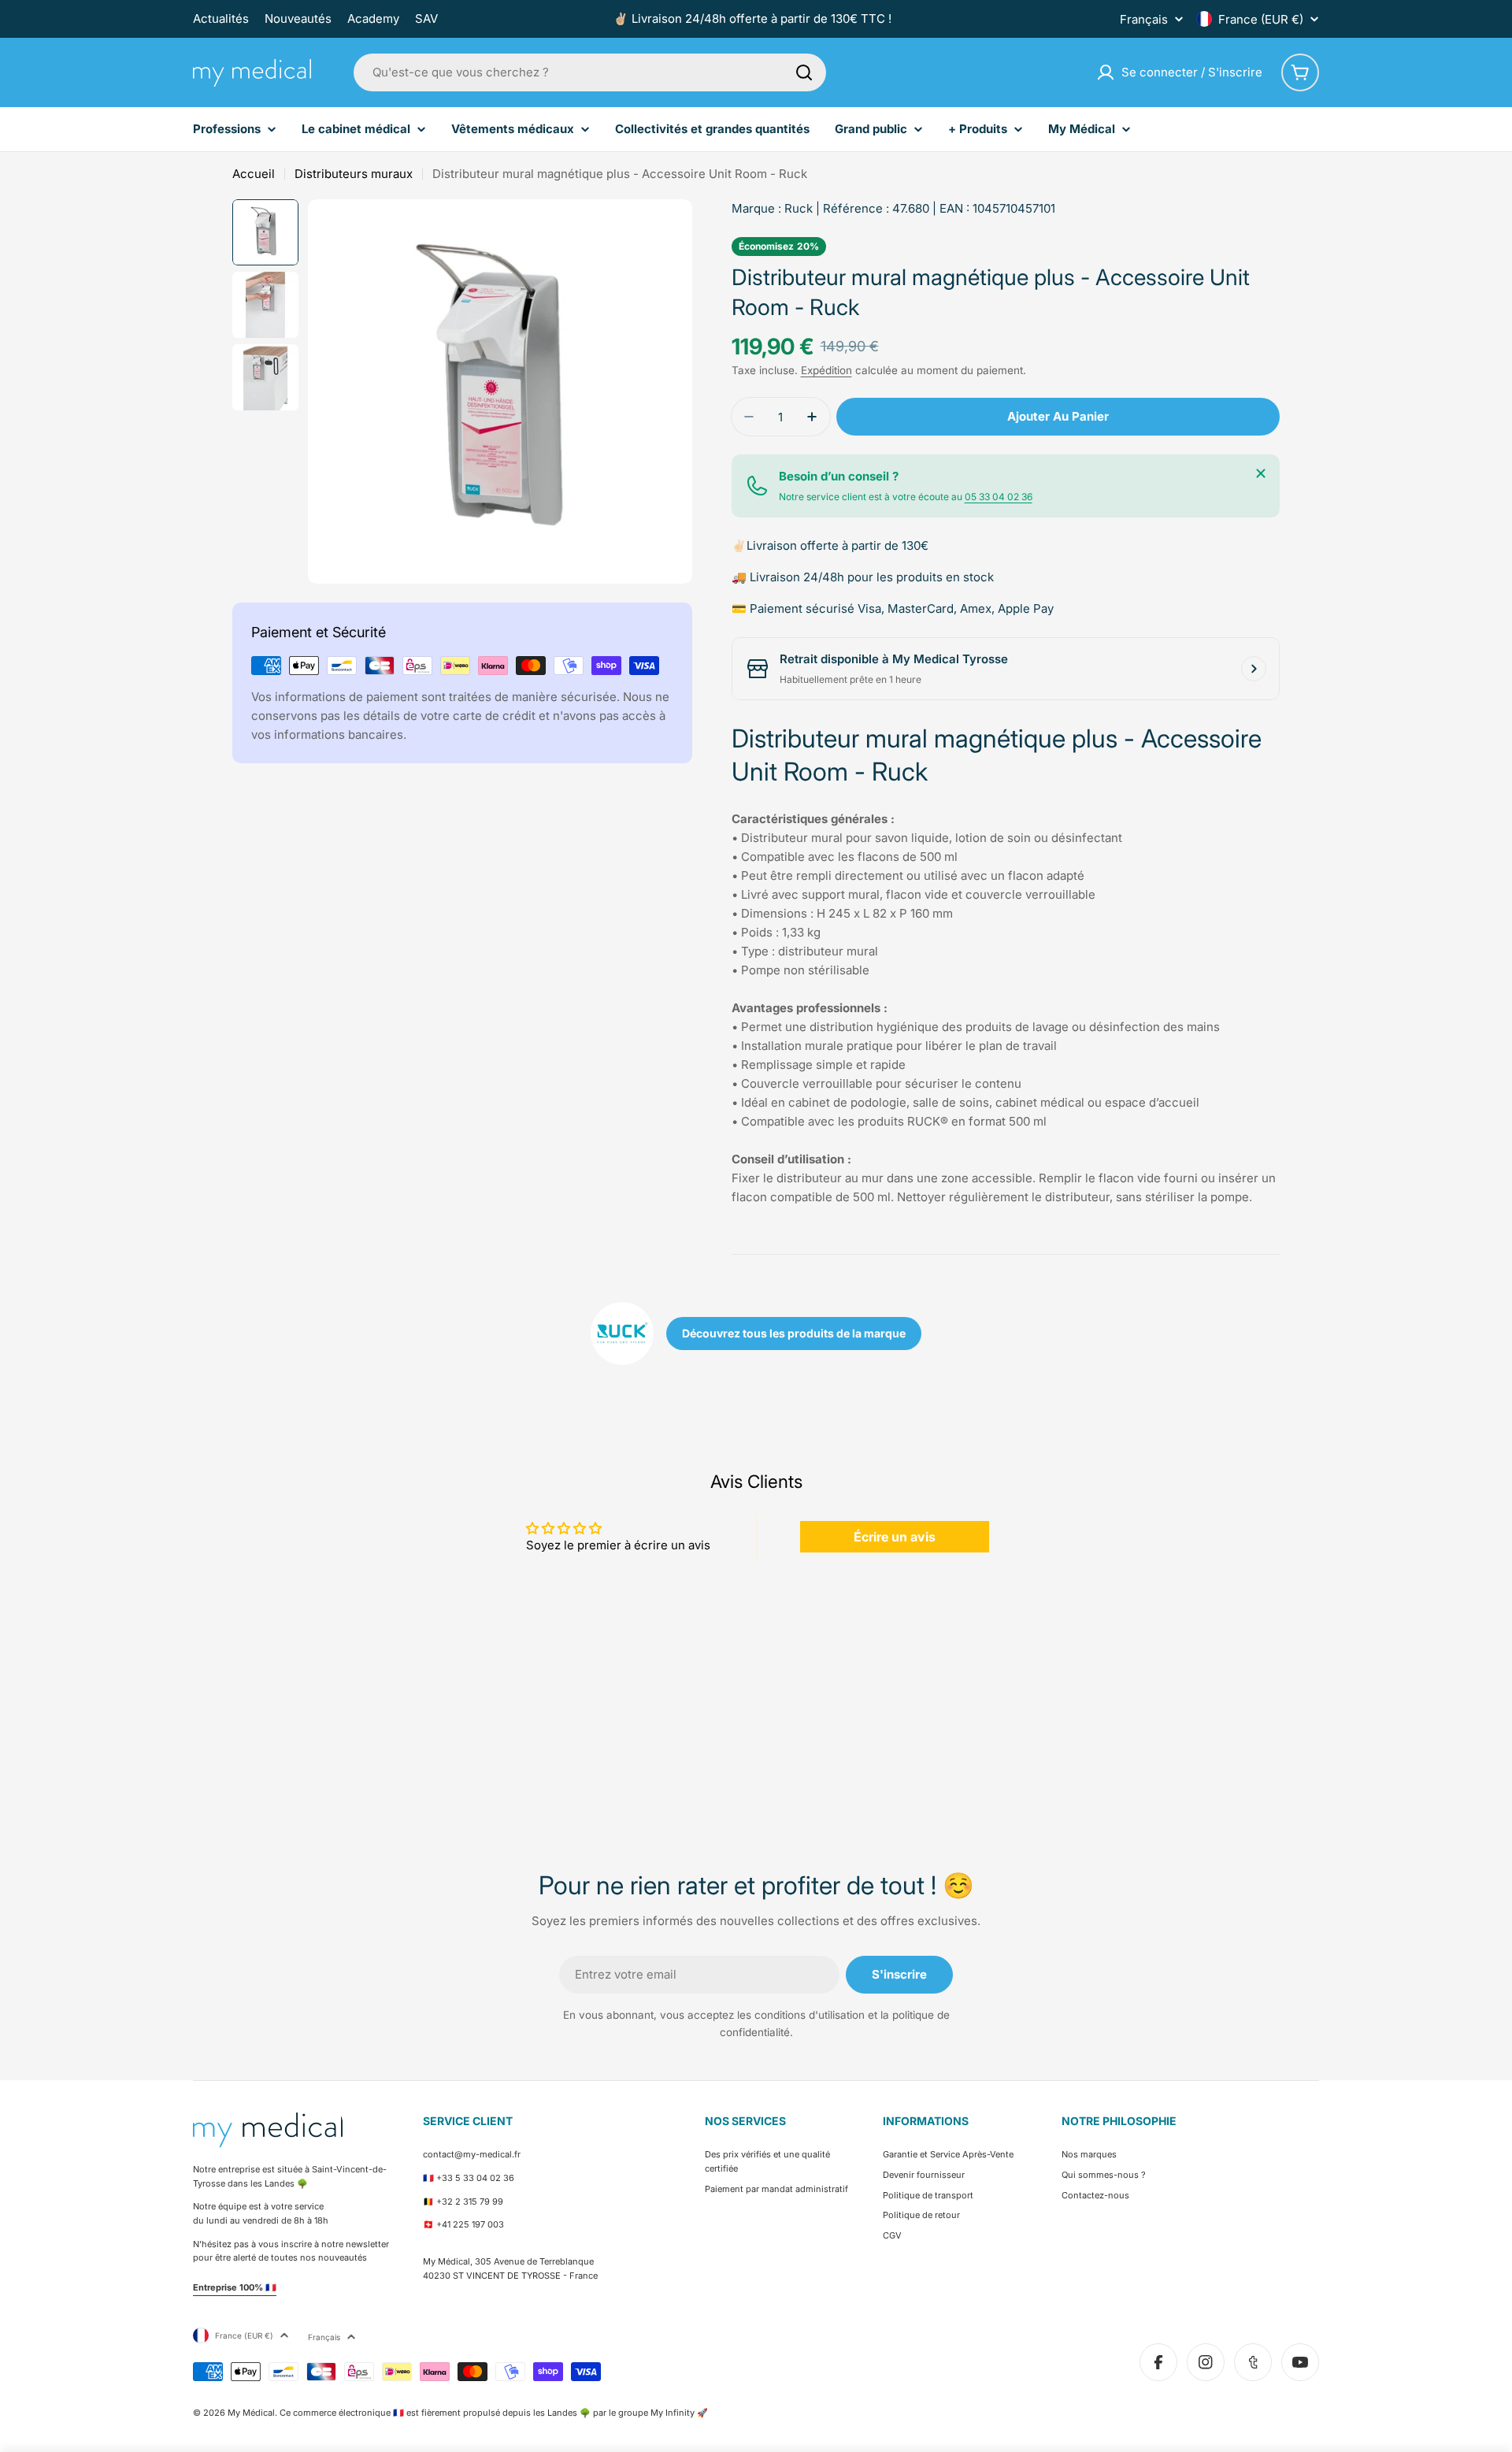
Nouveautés (298, 19)
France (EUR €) (1261, 19)
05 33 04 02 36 (999, 497)
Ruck (799, 208)
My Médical (251, 2413)
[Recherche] (804, 72)
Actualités (221, 19)
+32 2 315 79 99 (470, 2202)
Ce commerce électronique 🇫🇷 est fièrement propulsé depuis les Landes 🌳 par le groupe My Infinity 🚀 (494, 2413)
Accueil (254, 174)
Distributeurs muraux (354, 174)
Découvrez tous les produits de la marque (794, 1333)
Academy (373, 19)
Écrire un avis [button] (895, 1537)
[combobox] (590, 72)
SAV (426, 19)
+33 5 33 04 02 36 (475, 2178)
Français (1144, 19)
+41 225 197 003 (470, 2224)
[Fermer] (1261, 473)
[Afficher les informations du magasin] (1254, 669)
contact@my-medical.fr (472, 2154)
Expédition (826, 370)
